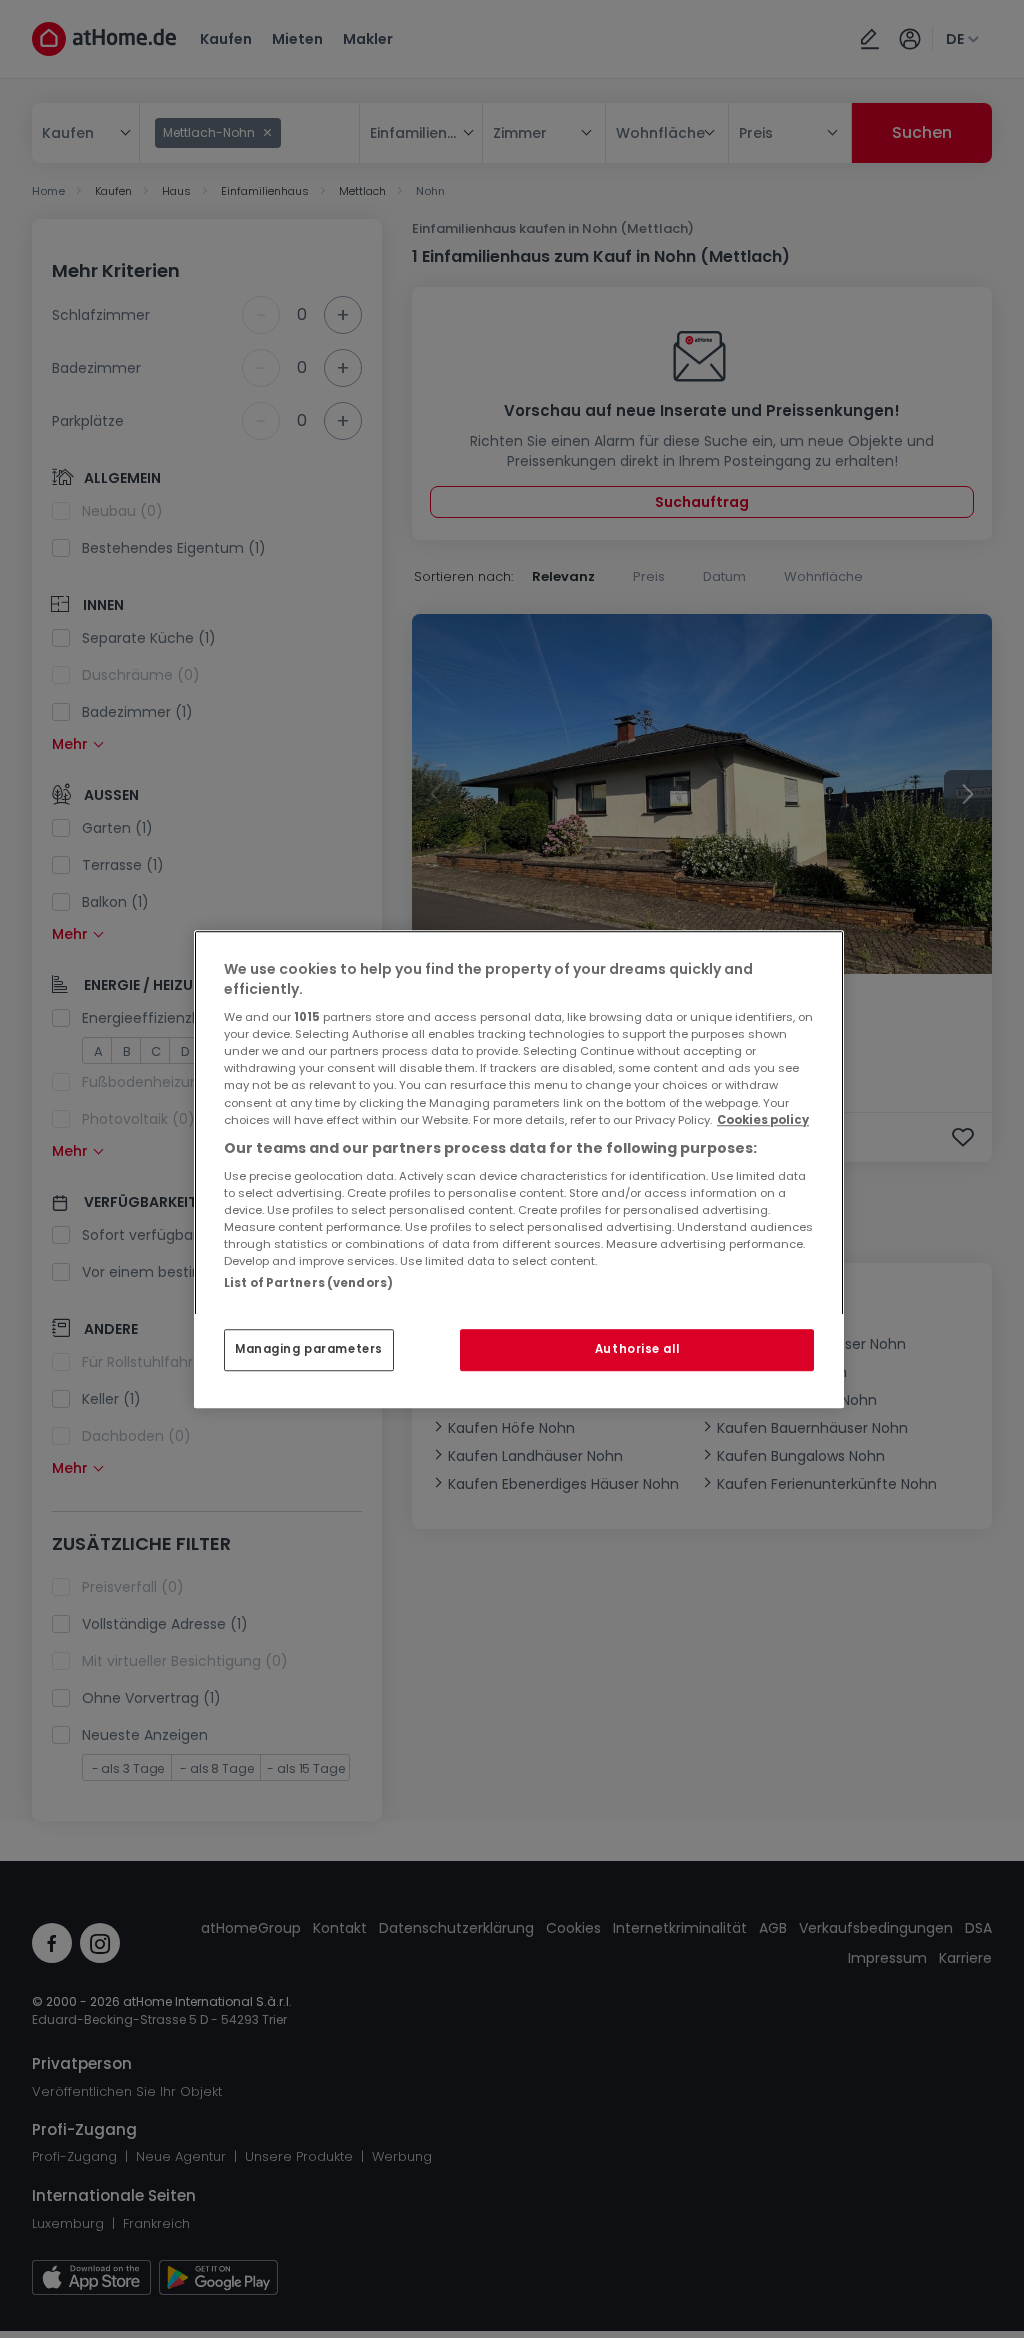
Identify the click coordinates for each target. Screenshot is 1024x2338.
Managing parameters (309, 1349)
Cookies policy (763, 1120)
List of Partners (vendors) (308, 1283)
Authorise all (637, 1349)
